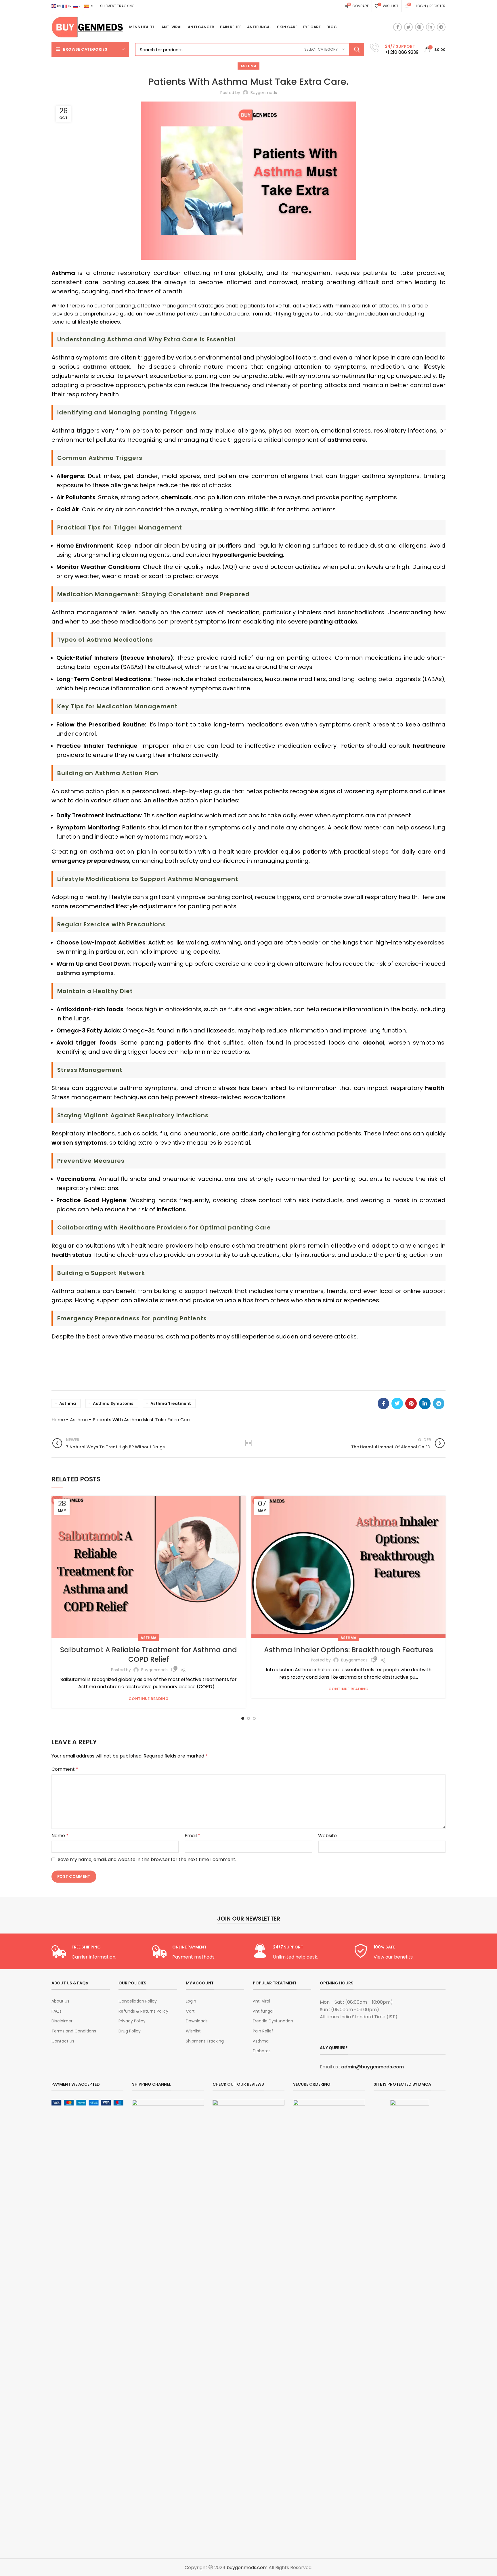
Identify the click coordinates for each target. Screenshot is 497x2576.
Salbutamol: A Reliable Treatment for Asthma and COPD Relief (149, 1655)
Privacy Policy (132, 2021)
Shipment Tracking (205, 2041)
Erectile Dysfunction (273, 2021)
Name (60, 1836)
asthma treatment (171, 1403)
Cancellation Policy (138, 2001)
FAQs (57, 2011)
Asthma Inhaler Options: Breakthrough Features (349, 1650)
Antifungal (263, 2011)
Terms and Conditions (74, 2031)
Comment (65, 1769)
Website (327, 1836)
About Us (60, 2001)
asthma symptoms (113, 1403)
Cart (190, 2011)
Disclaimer (62, 2021)
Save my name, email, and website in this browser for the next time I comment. (147, 1859)
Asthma (248, 66)
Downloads (197, 2021)
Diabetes (262, 2051)
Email (192, 1836)
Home (58, 1420)
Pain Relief (263, 2031)
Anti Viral (261, 2001)
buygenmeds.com (247, 2568)
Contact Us (63, 2041)
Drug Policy (130, 2031)
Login (191, 2001)
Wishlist (193, 2031)
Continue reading (149, 1699)
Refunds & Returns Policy (143, 2011)
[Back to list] (248, 1443)
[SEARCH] (357, 49)
